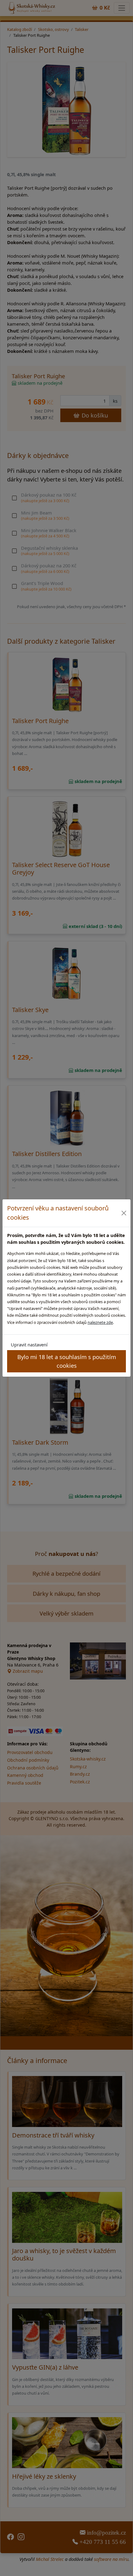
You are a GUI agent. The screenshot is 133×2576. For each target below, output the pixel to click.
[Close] (124, 1213)
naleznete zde (100, 1322)
